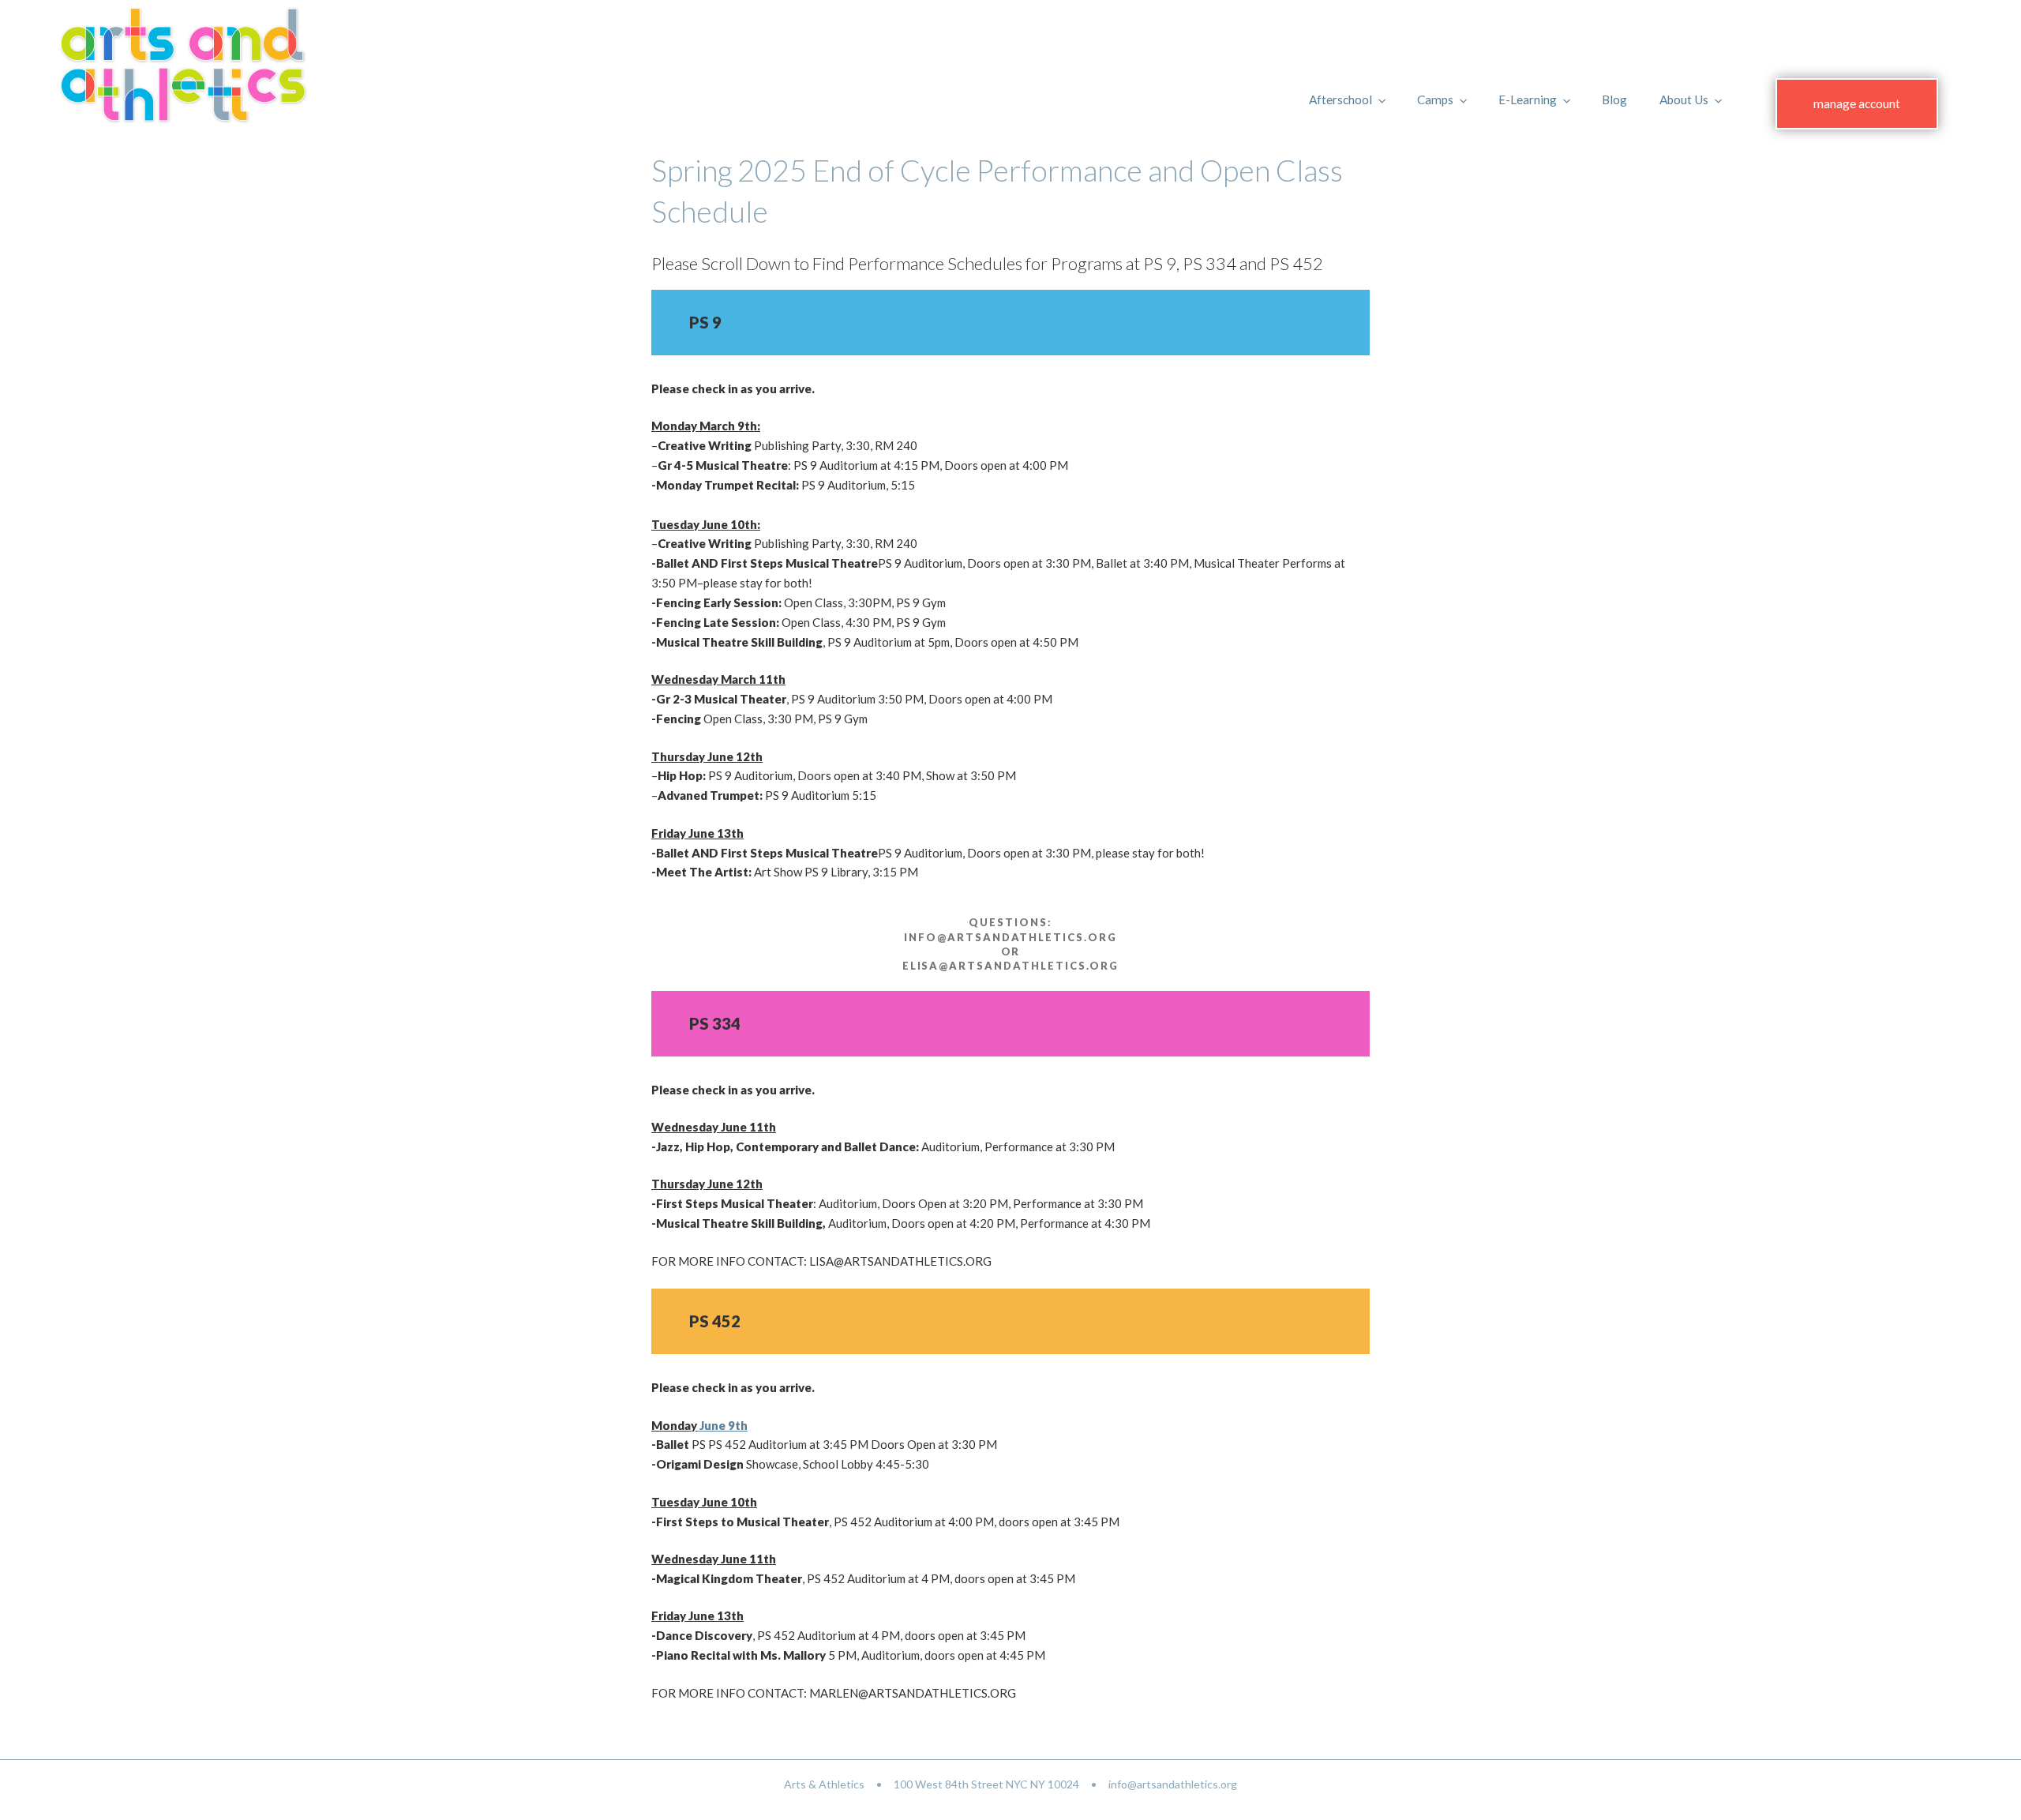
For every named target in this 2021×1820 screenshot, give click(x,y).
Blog (1614, 99)
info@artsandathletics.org (1173, 1784)
